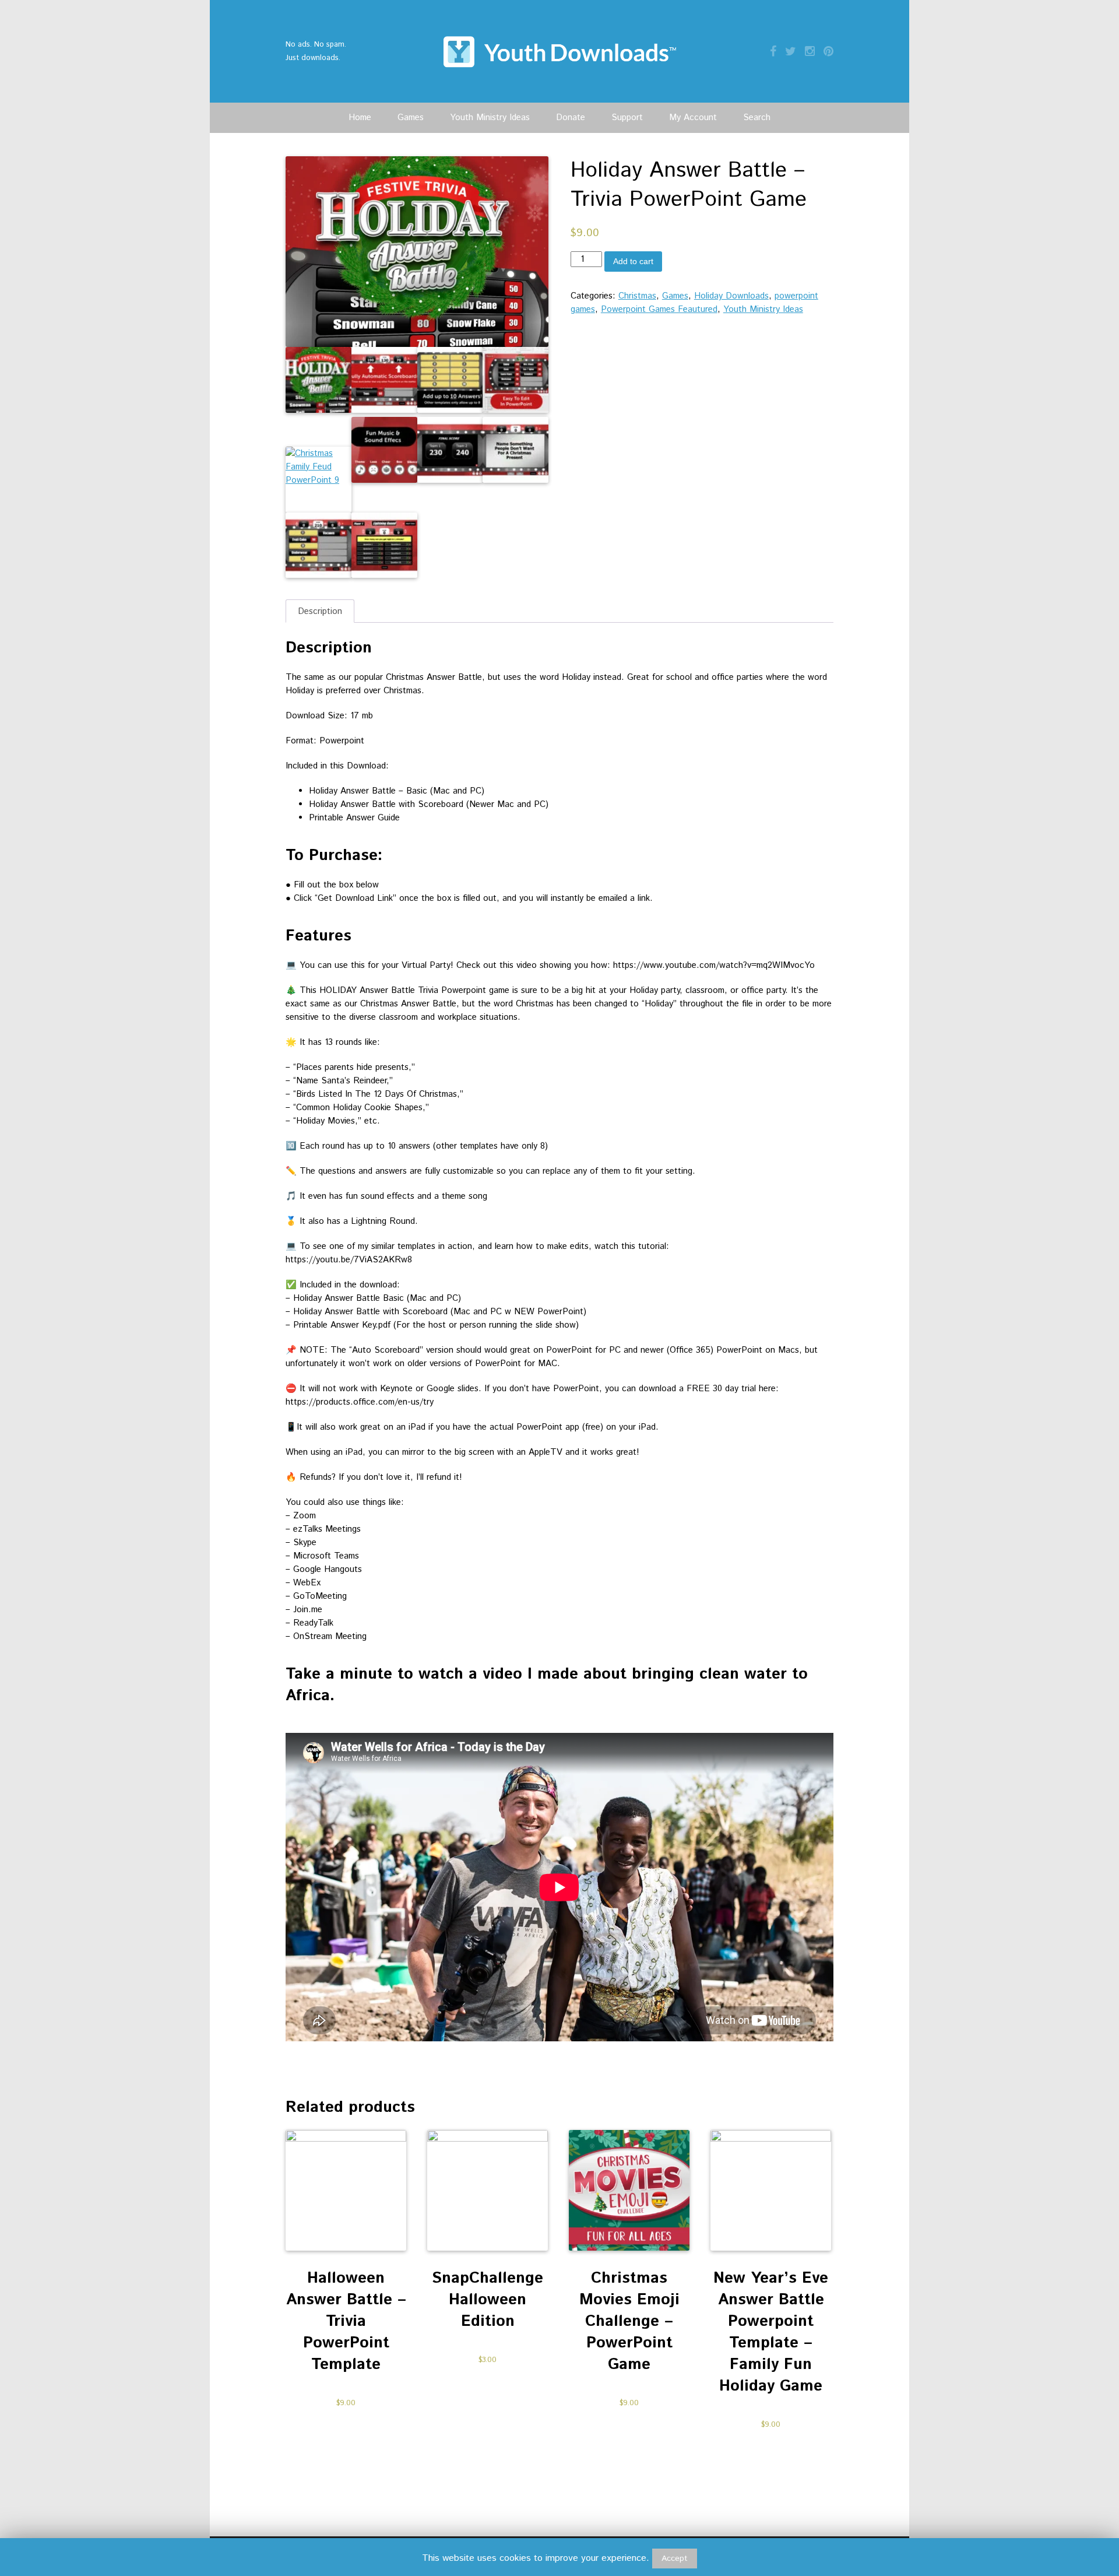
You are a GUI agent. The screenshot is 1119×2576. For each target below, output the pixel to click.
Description (320, 611)
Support (627, 117)
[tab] (320, 611)
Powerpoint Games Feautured (659, 309)
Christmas (637, 296)
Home (360, 117)
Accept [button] (675, 2559)
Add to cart (633, 261)
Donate (571, 117)
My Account (693, 117)
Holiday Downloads (731, 296)
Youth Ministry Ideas (490, 117)
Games (411, 117)
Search (757, 117)
